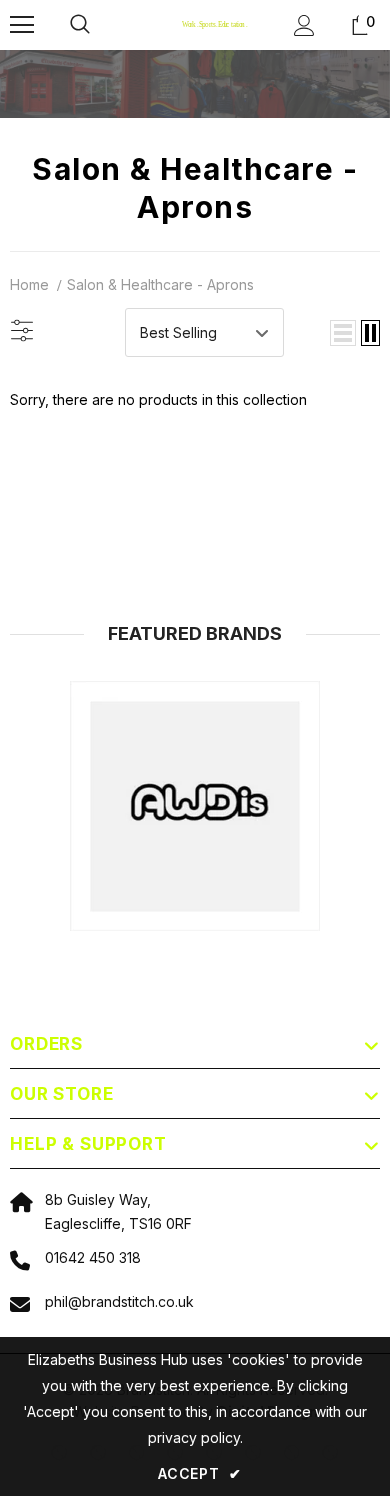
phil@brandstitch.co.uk (119, 1301)
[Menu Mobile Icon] (22, 25)
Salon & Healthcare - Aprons (160, 284)
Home (29, 284)
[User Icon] (304, 25)
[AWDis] (195, 806)
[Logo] (198, 24)
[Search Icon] (100, 25)
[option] (195, 806)
